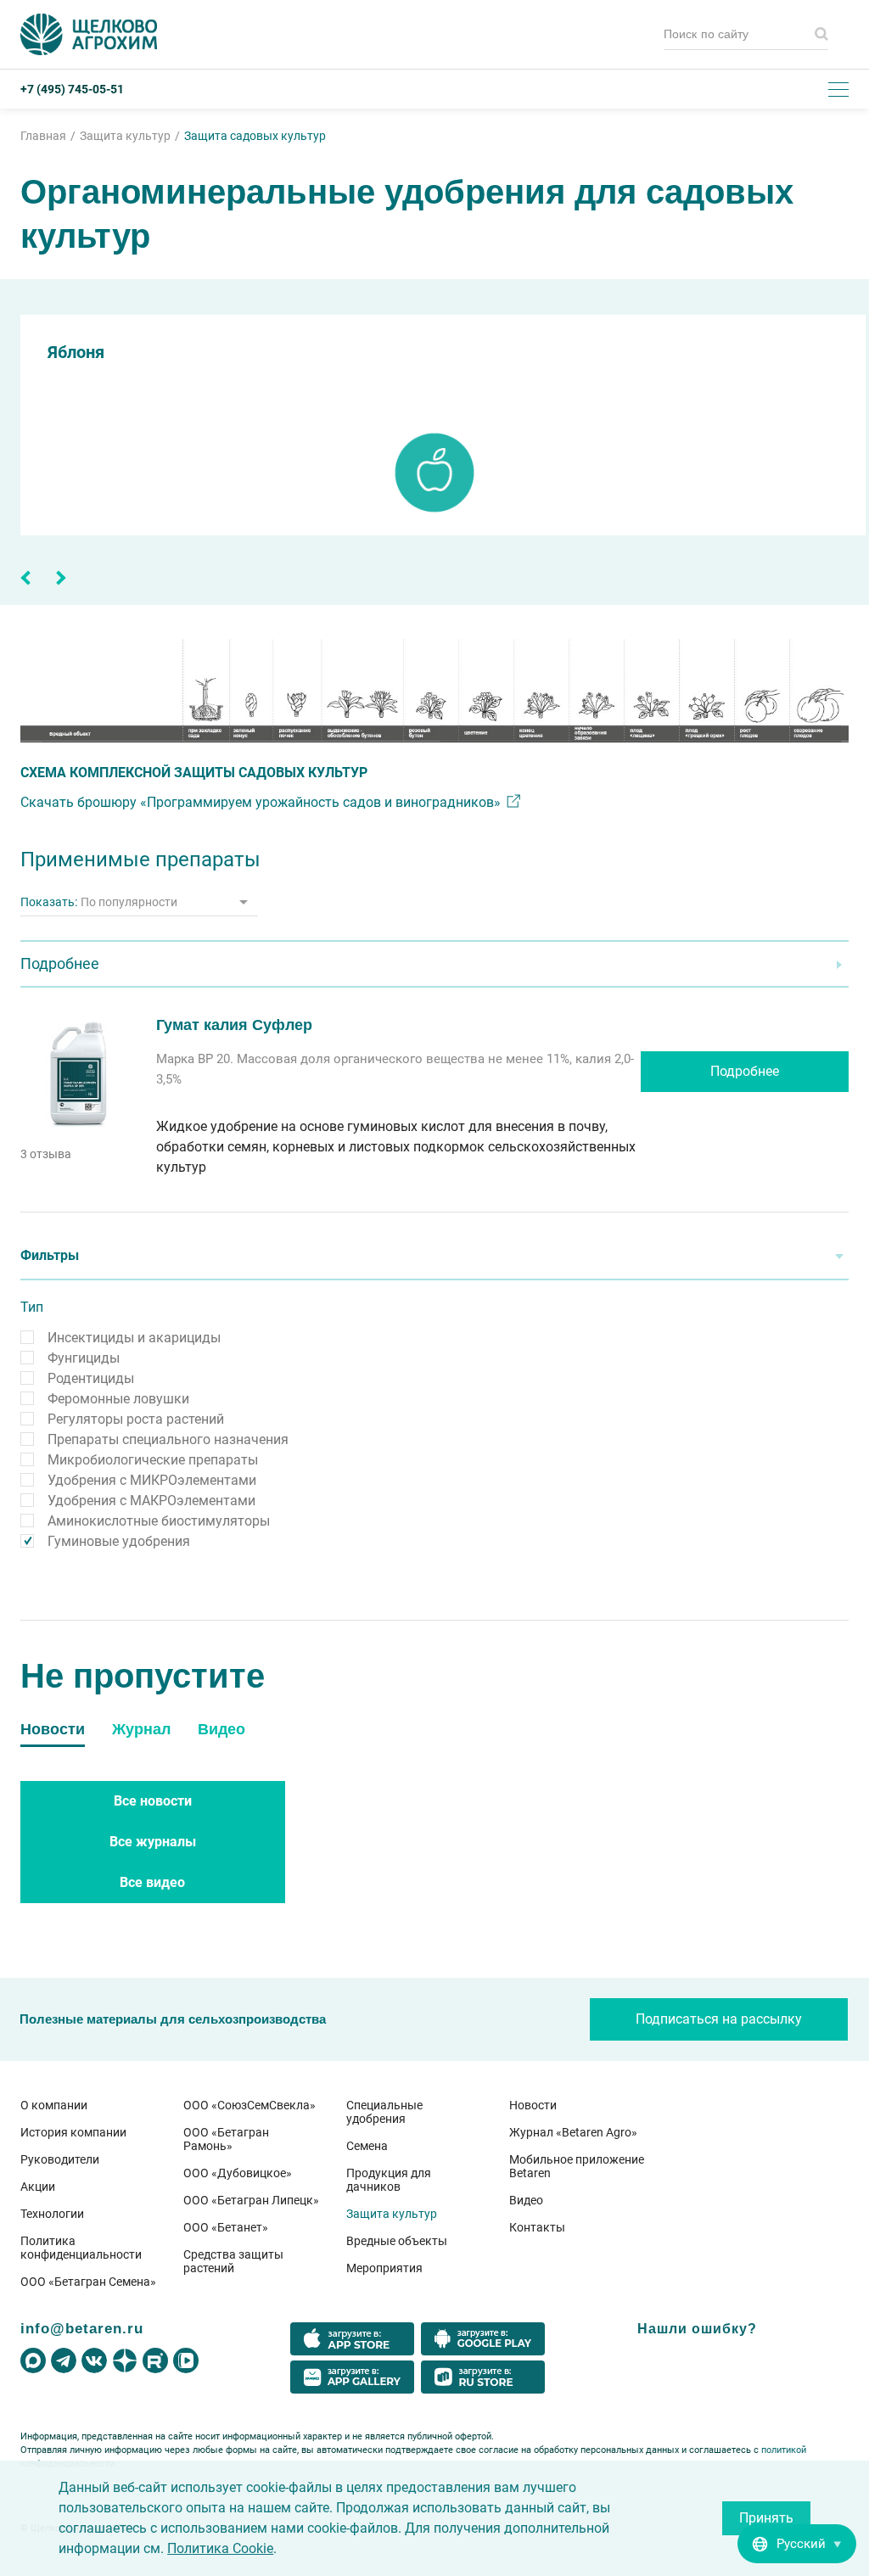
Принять (766, 2518)
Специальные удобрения (384, 2112)
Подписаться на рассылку (719, 2019)
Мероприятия (384, 2268)
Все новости (153, 1801)
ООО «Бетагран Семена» (88, 2282)
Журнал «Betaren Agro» (573, 2132)
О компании (54, 2105)
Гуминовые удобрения (119, 1541)
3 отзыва (46, 1154)
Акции (38, 2187)
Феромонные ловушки (118, 1399)
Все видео (152, 1882)
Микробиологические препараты (153, 1460)
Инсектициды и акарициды (134, 1338)
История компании (73, 2132)
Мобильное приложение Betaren (577, 2166)
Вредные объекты (397, 2241)
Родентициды (91, 1378)
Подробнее (745, 1071)
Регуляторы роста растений (136, 1419)
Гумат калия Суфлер (234, 1025)
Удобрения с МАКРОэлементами (151, 1501)
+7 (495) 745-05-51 (72, 89)
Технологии (52, 2214)
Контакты (537, 2227)
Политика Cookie (220, 2548)
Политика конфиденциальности (81, 2248)
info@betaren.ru (82, 2328)
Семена (367, 2146)
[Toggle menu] (838, 89)
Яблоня (76, 352)
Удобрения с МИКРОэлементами (152, 1480)
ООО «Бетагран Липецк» (251, 2200)
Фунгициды (84, 1358)
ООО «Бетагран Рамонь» (226, 2139)
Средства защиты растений (233, 2261)
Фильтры (50, 1255)
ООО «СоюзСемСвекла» (249, 2105)
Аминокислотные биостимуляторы (159, 1521)
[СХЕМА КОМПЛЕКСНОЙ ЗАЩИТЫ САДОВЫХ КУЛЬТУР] (434, 691)
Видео (526, 2200)
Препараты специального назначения (168, 1439)
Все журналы (153, 1842)
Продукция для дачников (389, 2180)
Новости (533, 2105)
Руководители (60, 2159)
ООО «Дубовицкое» (238, 2173)
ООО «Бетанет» (226, 2227)
